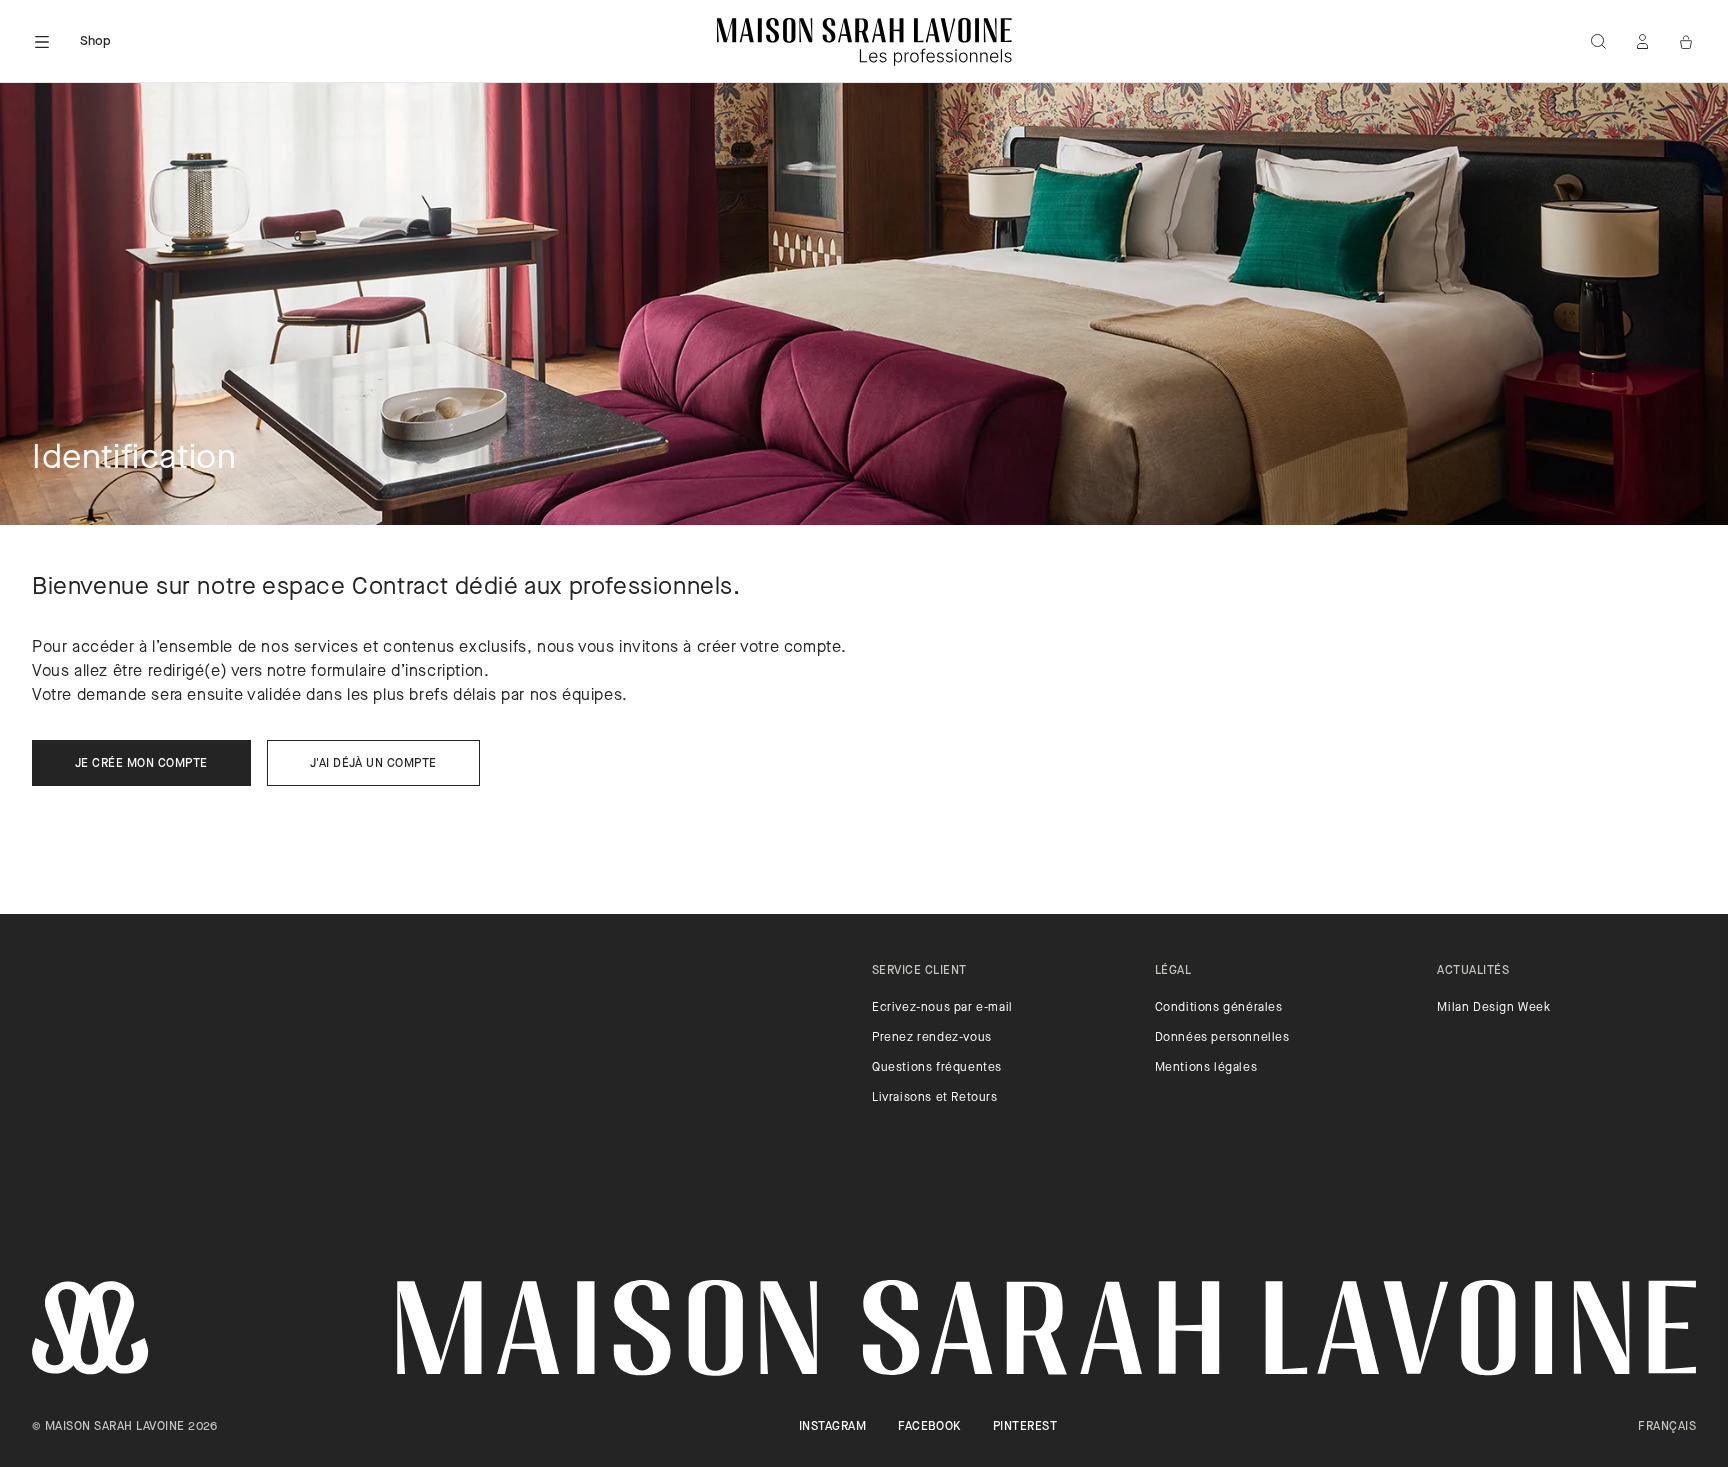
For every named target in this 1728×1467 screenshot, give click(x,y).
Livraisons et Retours (935, 1098)
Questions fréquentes (937, 1068)
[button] (42, 42)
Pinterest (1025, 1427)
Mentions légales (1206, 1068)
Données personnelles (1222, 1038)
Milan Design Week (1493, 1008)
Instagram (832, 1427)
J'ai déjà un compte (373, 764)
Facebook (929, 1427)
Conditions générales (1219, 1008)
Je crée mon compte (141, 764)
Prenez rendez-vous (932, 1038)
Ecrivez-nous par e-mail (942, 1008)
